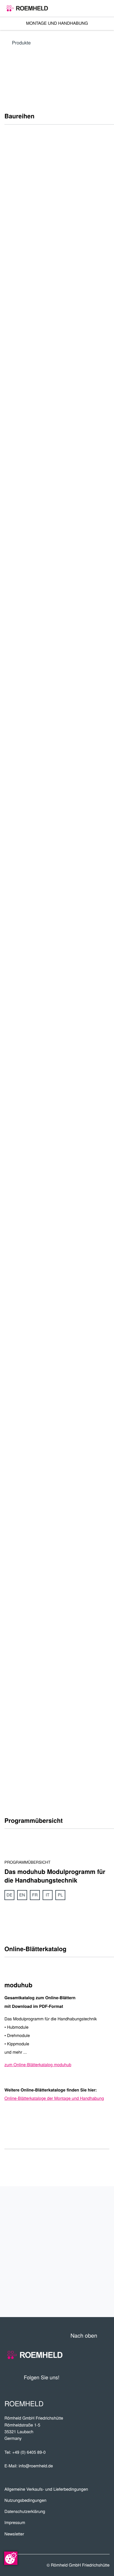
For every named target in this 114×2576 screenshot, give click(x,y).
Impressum (15, 2523)
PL (60, 1895)
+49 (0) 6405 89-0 (29, 2452)
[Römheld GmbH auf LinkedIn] (84, 2377)
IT (47, 1895)
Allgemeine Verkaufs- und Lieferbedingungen (46, 2489)
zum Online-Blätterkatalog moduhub (38, 2065)
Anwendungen (81, 2243)
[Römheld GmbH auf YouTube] (72, 2377)
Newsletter (14, 2534)
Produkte (21, 42)
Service (94, 2261)
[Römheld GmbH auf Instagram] (105, 2377)
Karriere (92, 2224)
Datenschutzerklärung (25, 2511)
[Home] (27, 8)
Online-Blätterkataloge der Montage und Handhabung (54, 2098)
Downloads (87, 2279)
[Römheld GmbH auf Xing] (95, 2377)
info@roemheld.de (36, 2466)
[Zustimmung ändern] (11, 2558)
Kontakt (93, 2298)
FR (35, 1895)
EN (22, 1895)
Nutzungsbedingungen (25, 2500)
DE (10, 1895)
